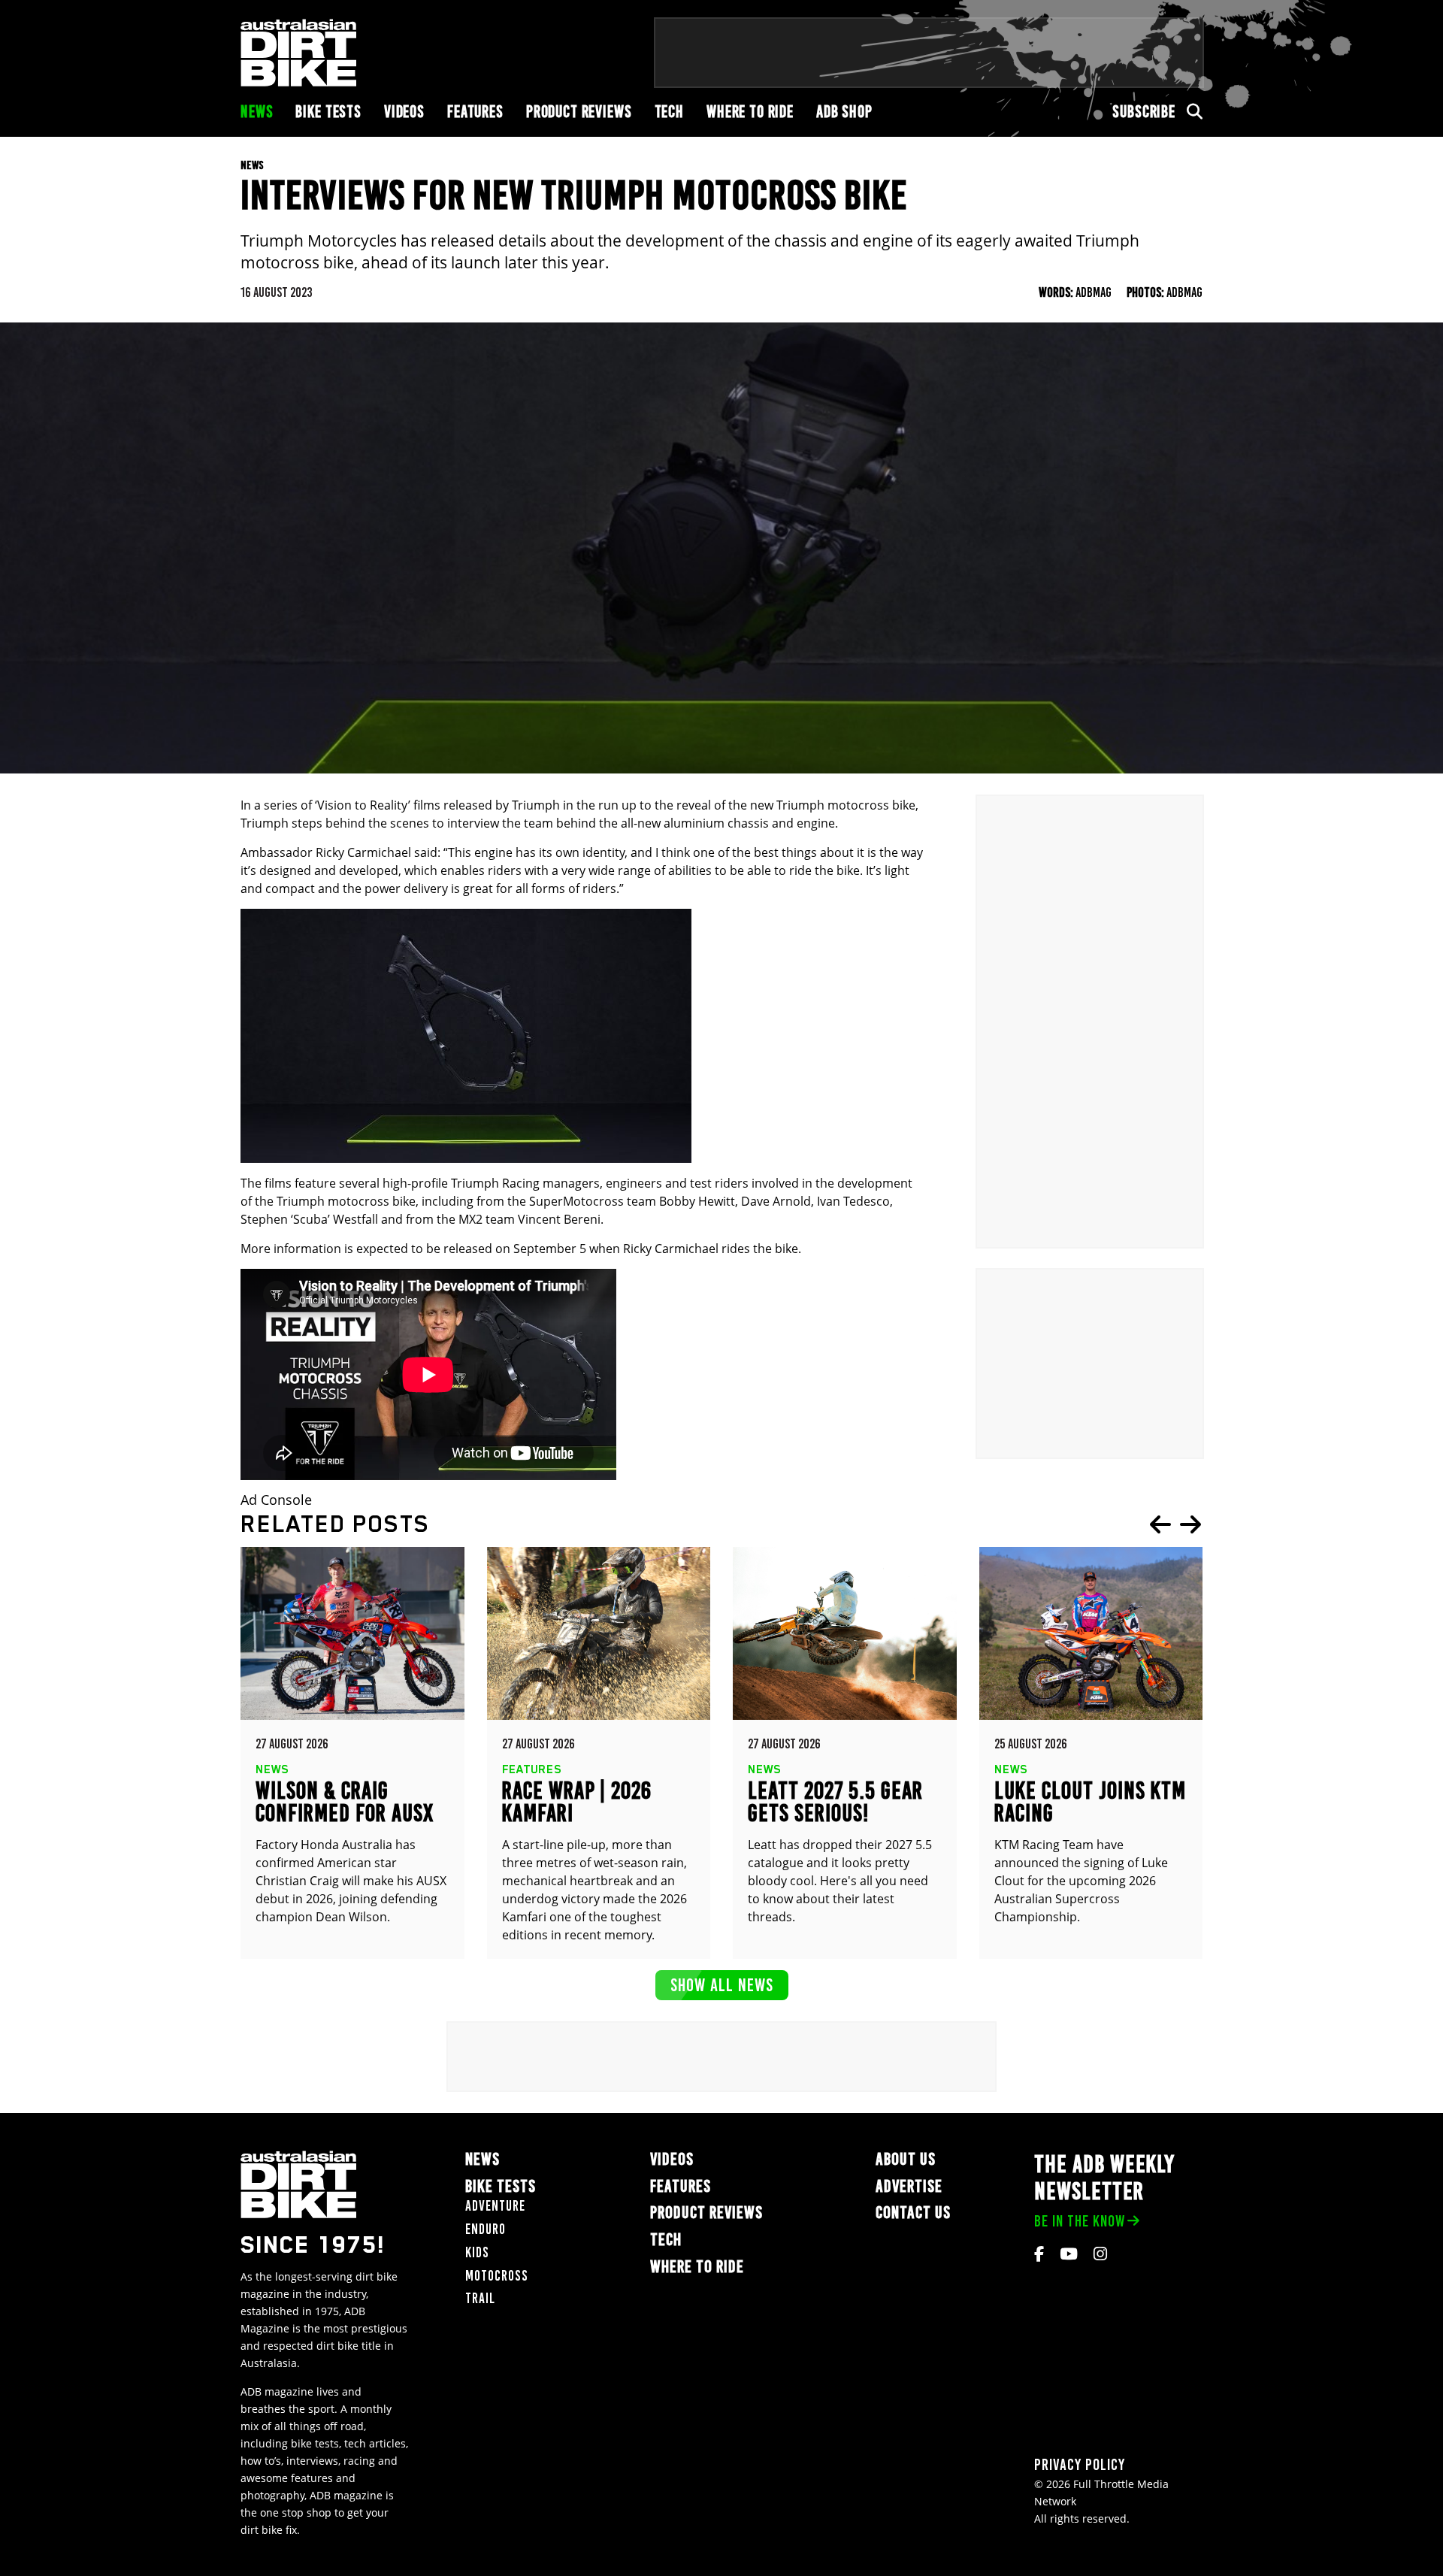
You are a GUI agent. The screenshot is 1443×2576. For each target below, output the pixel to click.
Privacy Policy (1080, 2464)
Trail (480, 2298)
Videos (404, 112)
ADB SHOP (844, 112)
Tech (669, 112)
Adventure (495, 2206)
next (1190, 1524)
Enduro (486, 2229)
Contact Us (913, 2213)
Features (475, 112)
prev (1160, 1524)
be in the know (1080, 2221)
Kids (477, 2252)
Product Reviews (579, 112)
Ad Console (276, 1500)
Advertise (909, 2186)
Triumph (536, 805)
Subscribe (1144, 112)
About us (906, 2159)
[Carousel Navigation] (1175, 1524)
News (257, 112)
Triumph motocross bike (846, 805)
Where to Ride (750, 112)
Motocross (497, 2276)
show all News (722, 1985)
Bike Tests (328, 112)
